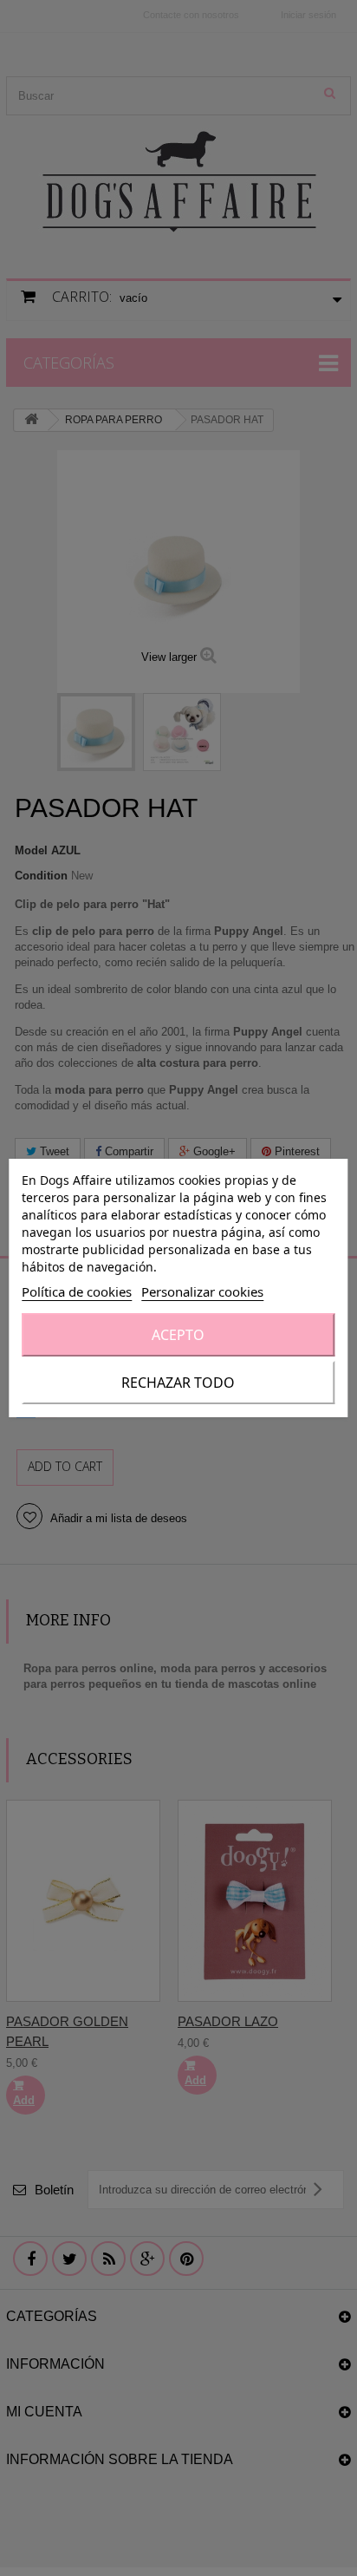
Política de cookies (77, 1291)
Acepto (178, 1335)
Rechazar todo (178, 1383)
